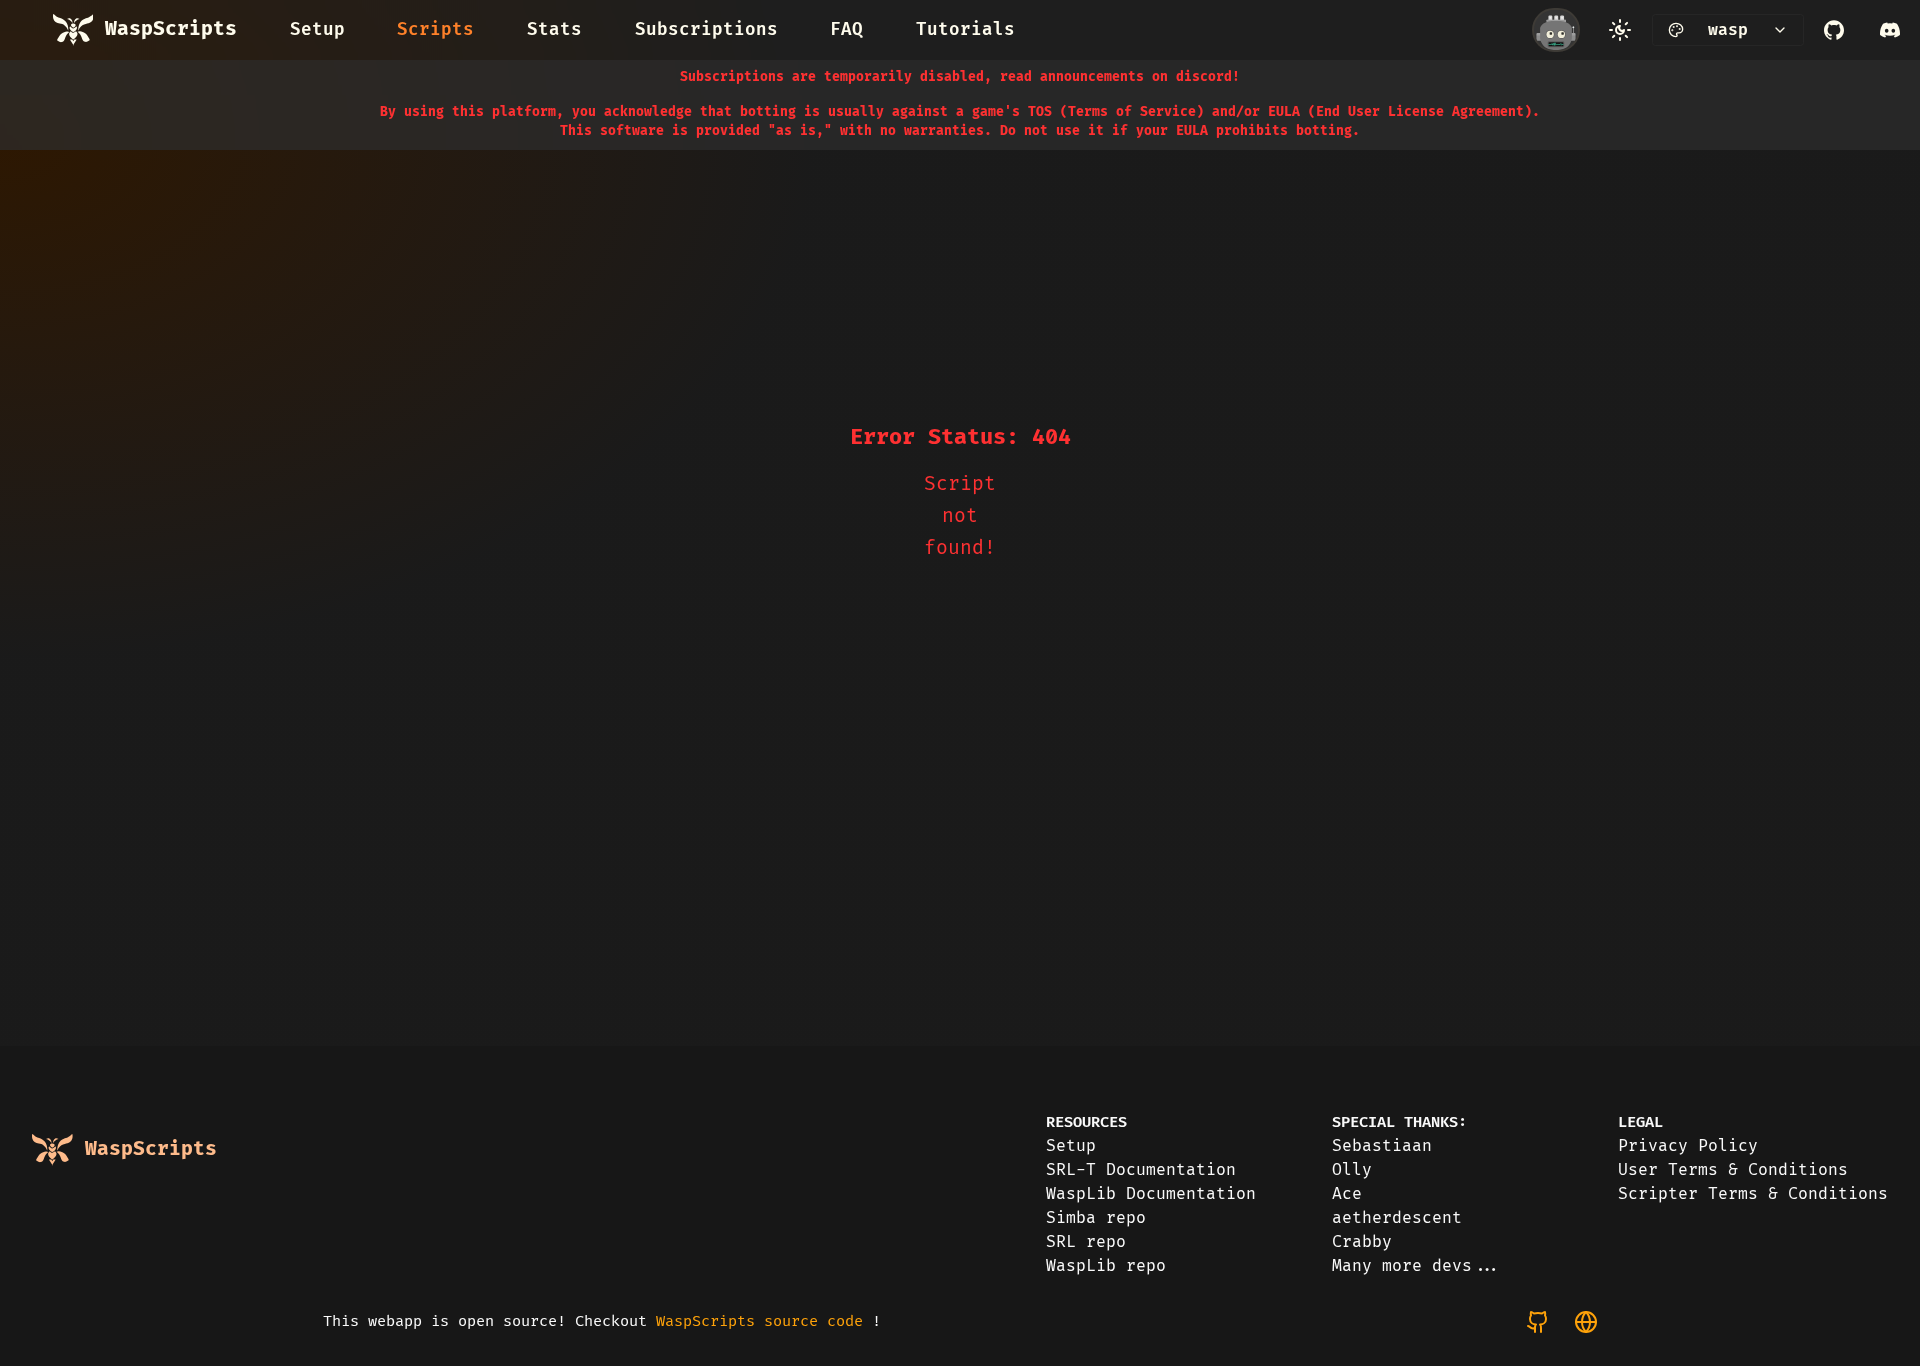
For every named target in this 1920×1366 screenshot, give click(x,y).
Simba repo (1096, 1218)
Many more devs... (1417, 1266)
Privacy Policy (1688, 1146)
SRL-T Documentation (1141, 1170)
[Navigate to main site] (1586, 1322)
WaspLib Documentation (1151, 1194)
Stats (554, 29)
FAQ (846, 29)
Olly (1352, 1170)
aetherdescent (1397, 1218)
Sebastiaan (1382, 1146)
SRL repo (1086, 1242)
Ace (1347, 1194)
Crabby (1362, 1242)
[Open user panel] (1556, 30)
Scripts (435, 29)
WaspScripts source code (759, 1321)
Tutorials (965, 29)
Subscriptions (706, 29)
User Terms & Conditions (1733, 1170)
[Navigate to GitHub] (1538, 1322)
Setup (317, 29)
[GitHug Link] (1834, 30)
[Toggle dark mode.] (1620, 30)
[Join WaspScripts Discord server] (1890, 30)
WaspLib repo (1106, 1266)
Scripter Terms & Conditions (1753, 1194)
